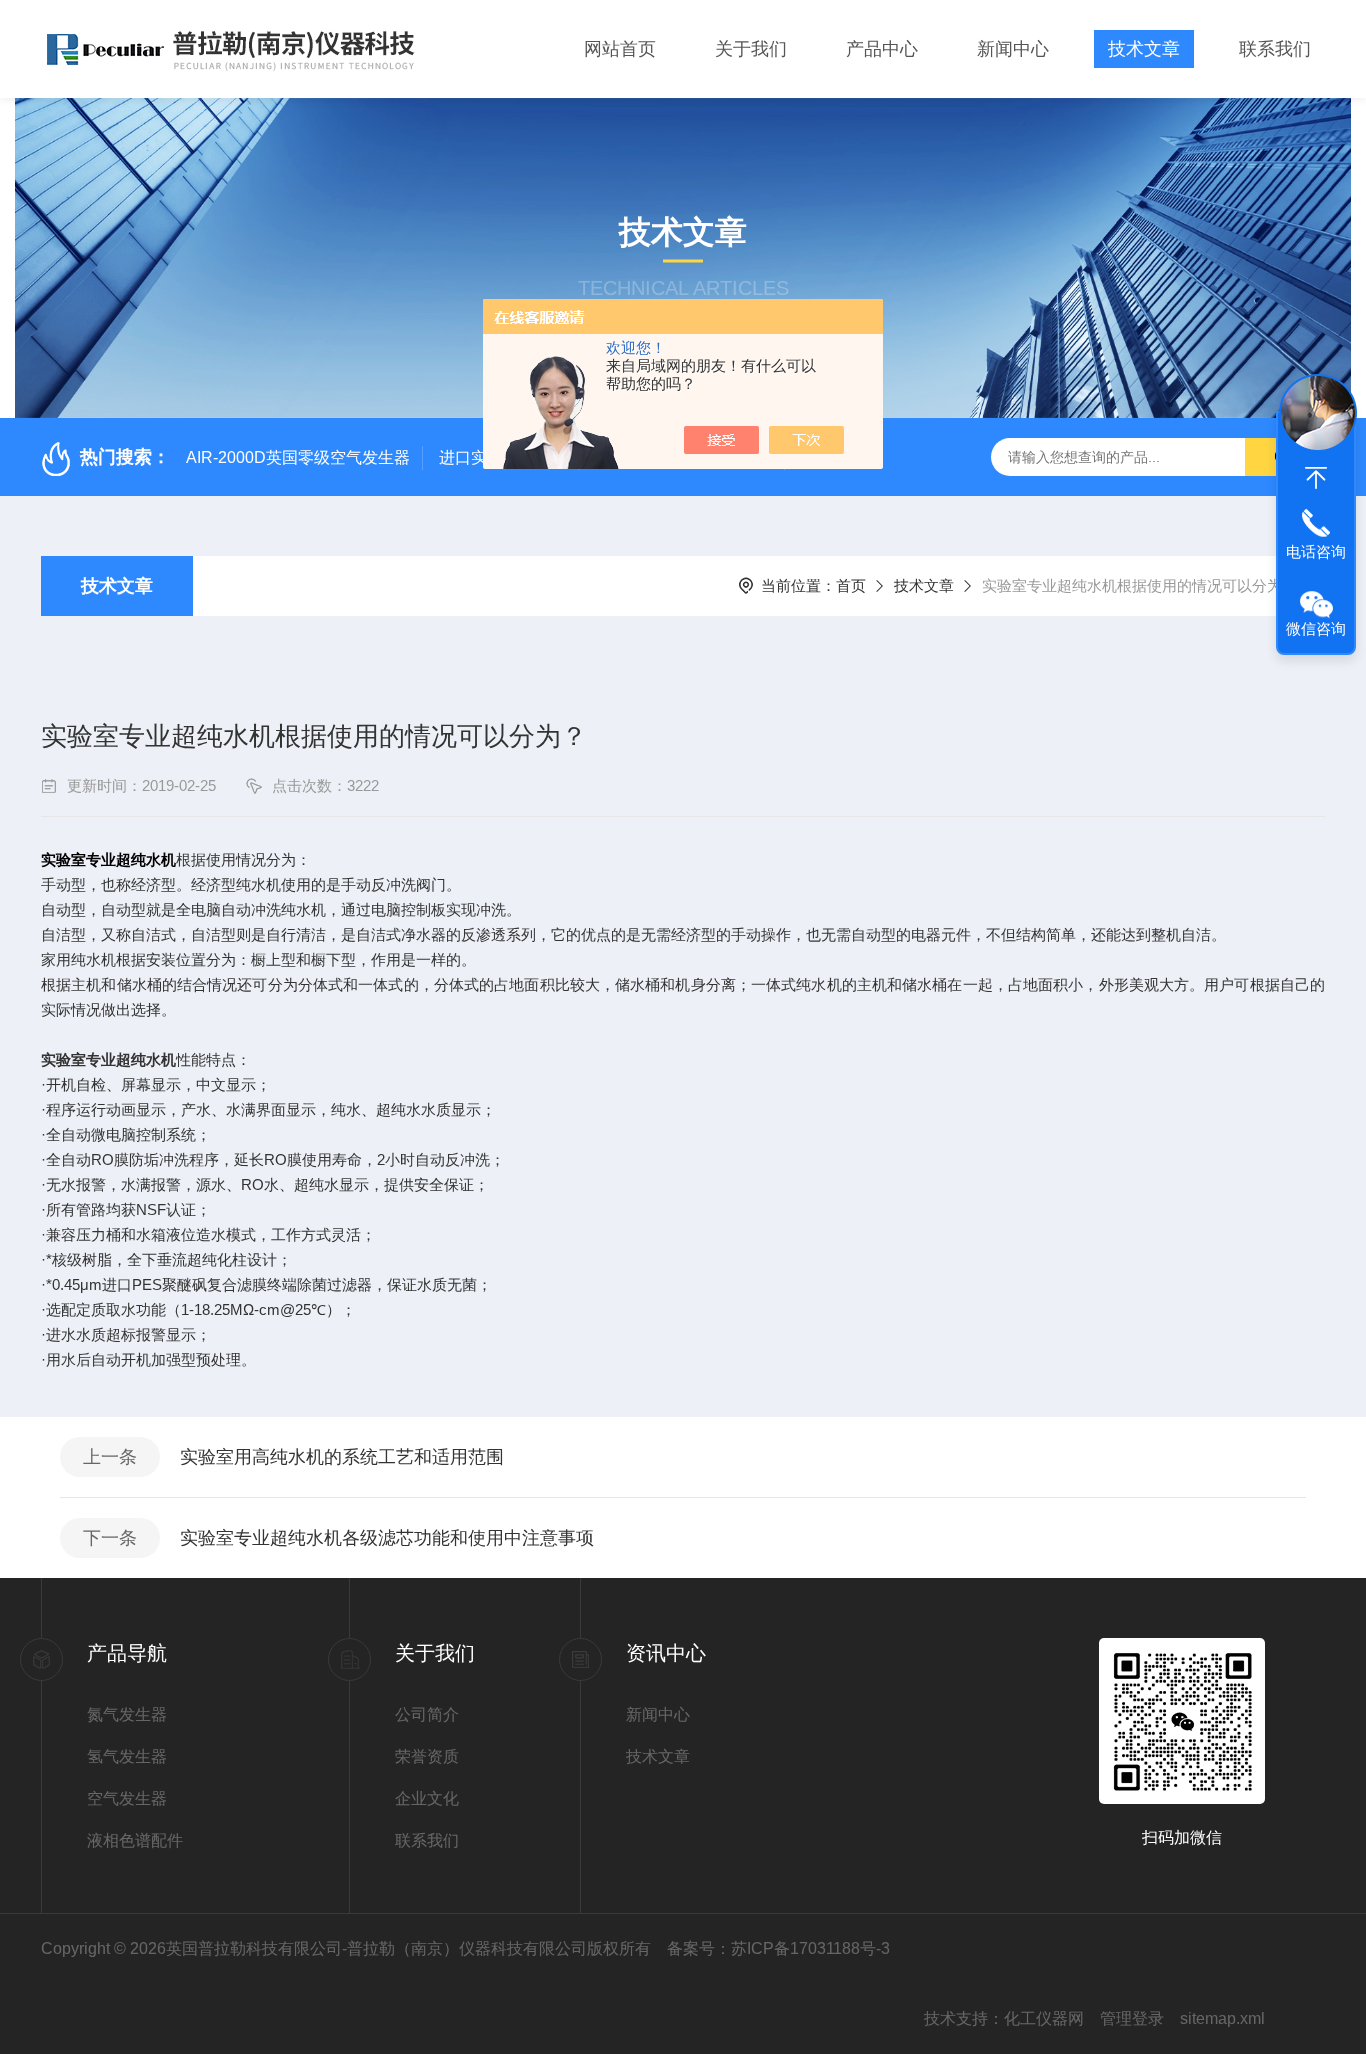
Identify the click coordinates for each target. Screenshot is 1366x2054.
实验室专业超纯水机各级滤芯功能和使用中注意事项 (387, 1538)
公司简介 (427, 1714)
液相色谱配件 (135, 1840)
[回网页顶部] (1316, 478)
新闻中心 (1013, 49)
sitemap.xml (1222, 2018)
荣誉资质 (427, 1756)
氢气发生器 (127, 1756)
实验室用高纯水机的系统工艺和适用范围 (342, 1457)
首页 (851, 585)
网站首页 (620, 49)
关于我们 (751, 49)
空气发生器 (127, 1798)
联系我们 (1275, 49)
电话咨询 (1316, 551)
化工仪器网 (1044, 2018)
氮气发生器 (127, 1714)
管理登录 (1132, 2018)
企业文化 (427, 1798)
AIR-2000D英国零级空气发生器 (298, 457)
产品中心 (882, 49)
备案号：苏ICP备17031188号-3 (778, 1948)
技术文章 (1144, 49)
